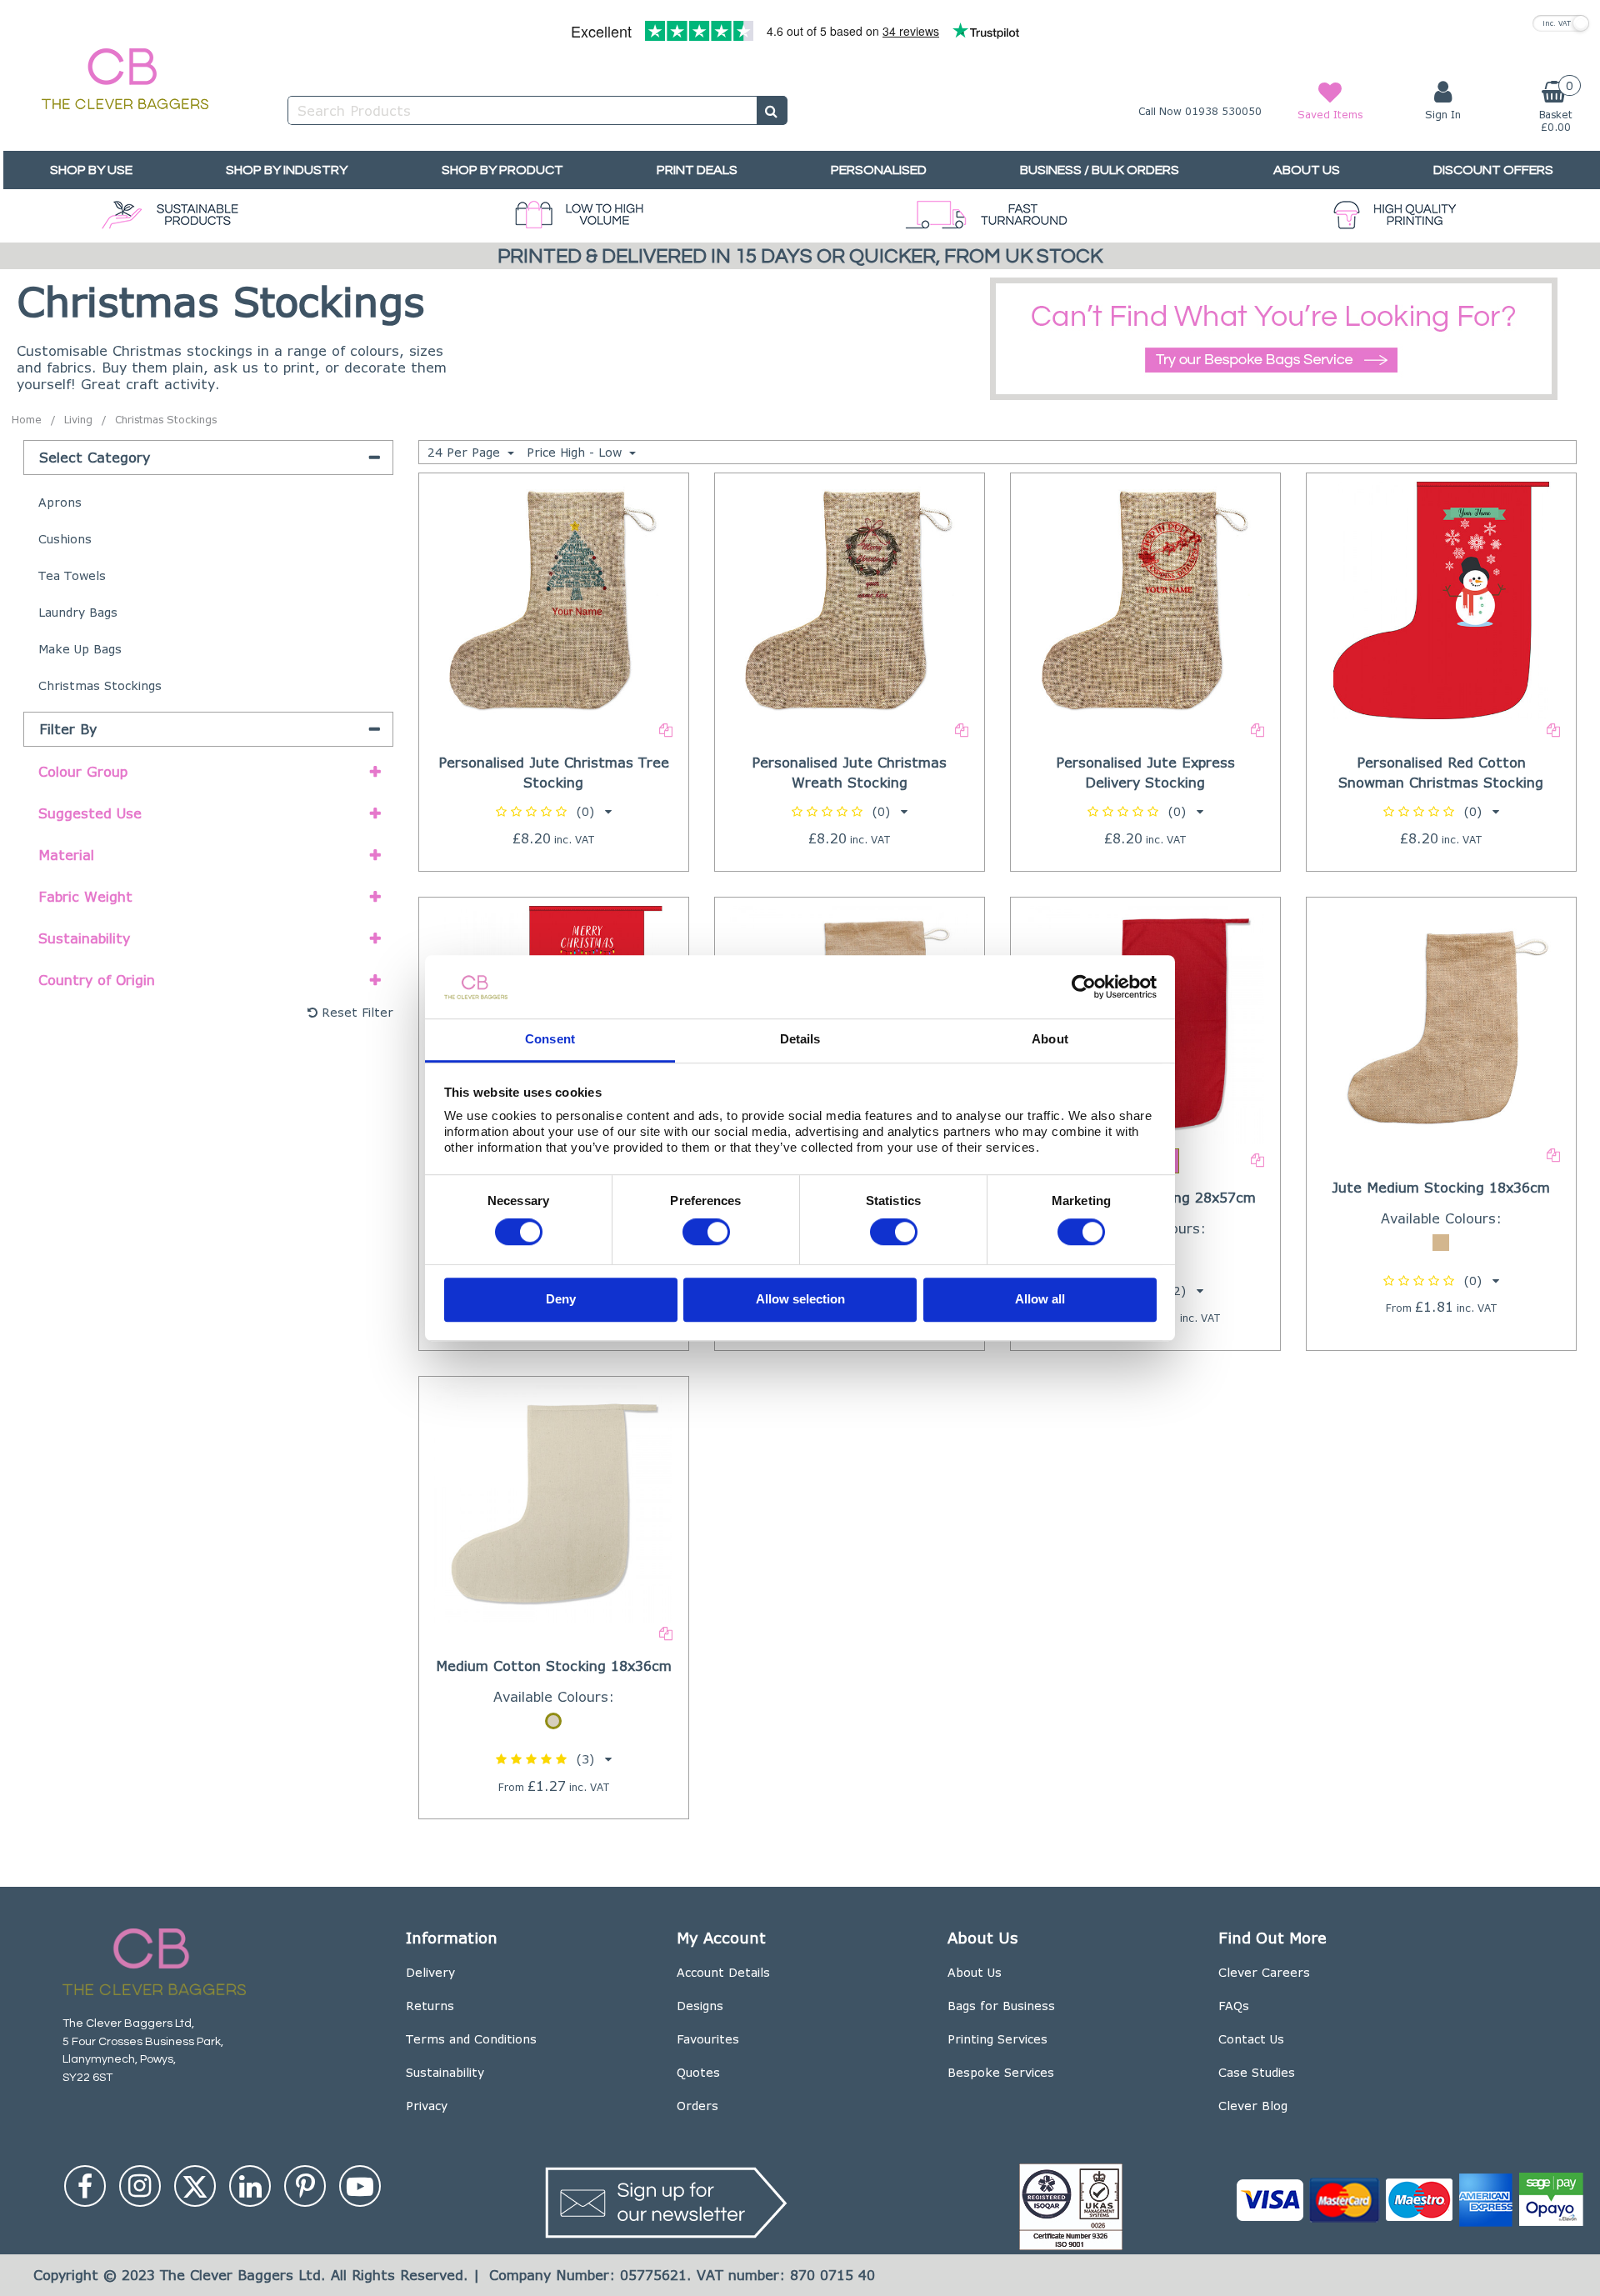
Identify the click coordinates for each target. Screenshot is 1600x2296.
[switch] (706, 1233)
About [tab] (1050, 1040)
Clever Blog (1253, 2106)
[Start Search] (772, 110)
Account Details (723, 1972)
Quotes (698, 2072)
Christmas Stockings (100, 685)
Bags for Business (1001, 2006)
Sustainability (445, 2072)
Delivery (430, 1972)
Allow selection (800, 1299)
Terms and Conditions (471, 2039)
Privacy (427, 2106)
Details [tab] (800, 1040)
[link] (85, 2186)
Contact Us (1251, 2039)
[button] (554, 811)
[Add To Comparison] (666, 729)
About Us (975, 1972)
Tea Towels (72, 575)
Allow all (1040, 1299)
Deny (561, 1299)
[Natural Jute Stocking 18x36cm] (1442, 1023)
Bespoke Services (1001, 2072)
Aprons (60, 502)
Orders (697, 2106)
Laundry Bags (78, 612)
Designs (700, 2006)
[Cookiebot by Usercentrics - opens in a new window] (1084, 987)
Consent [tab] (550, 1040)
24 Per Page (466, 452)
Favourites (708, 2039)
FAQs (1234, 2006)
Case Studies (1257, 2072)
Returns (430, 2006)
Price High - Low (576, 452)
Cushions (65, 539)
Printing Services (997, 2039)
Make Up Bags (80, 649)
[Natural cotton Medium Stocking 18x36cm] (553, 1502)
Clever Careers (1264, 1972)
